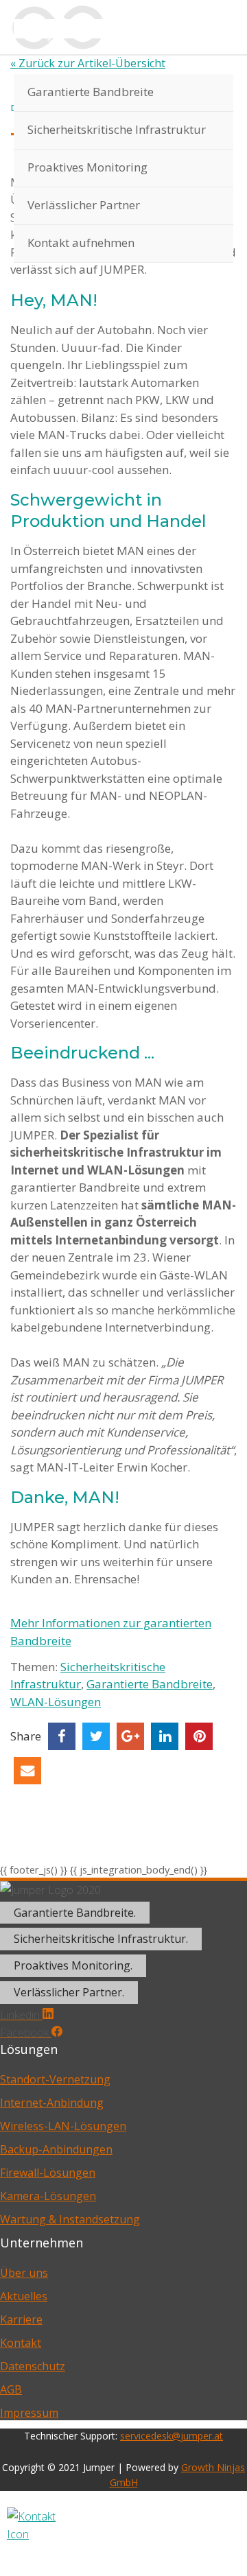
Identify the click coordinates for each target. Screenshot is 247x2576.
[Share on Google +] (130, 1736)
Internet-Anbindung (52, 2103)
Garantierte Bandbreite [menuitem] (91, 92)
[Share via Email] (27, 1771)
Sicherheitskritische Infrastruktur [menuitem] (117, 129)
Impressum (29, 2413)
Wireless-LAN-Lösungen (63, 2126)
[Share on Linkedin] (165, 1736)
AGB (11, 2389)
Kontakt (21, 2343)
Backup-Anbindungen (56, 2149)
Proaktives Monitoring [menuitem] (87, 167)
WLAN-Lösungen (56, 1702)
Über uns (24, 2273)
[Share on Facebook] (62, 1736)
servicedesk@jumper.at (172, 2436)
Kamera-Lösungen (48, 2196)
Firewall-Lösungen (48, 2173)
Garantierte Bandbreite (150, 1684)
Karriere (21, 2319)
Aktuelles (24, 2296)
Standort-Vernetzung (55, 2079)
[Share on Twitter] (96, 1736)
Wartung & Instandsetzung (70, 2219)
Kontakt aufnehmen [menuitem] (81, 243)
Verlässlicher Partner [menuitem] (84, 205)
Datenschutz (33, 2366)
